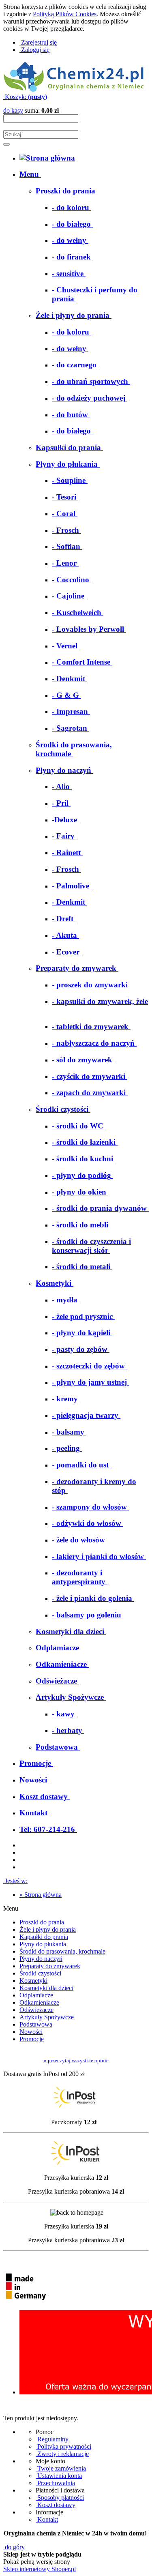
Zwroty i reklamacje (62, 2454)
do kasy (13, 110)
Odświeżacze (36, 2010)
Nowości (31, 2032)
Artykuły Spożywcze (47, 2017)
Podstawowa (36, 2024)
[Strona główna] (74, 89)
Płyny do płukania (43, 1944)
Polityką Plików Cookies (65, 14)
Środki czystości (40, 1973)
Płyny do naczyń (41, 1959)
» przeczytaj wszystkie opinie (76, 2060)
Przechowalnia (55, 2483)
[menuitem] (30, 174)
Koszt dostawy (56, 2505)
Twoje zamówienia (61, 2468)
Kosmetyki (33, 1981)
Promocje (32, 2039)
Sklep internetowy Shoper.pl (40, 2569)
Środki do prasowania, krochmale (62, 1951)
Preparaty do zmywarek (50, 1966)
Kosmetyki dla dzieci (46, 1988)
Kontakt (47, 2519)
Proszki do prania (42, 1922)
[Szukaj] (6, 144)
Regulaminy (52, 2439)
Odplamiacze (36, 1995)
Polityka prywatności (63, 2446)
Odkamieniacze (39, 2002)
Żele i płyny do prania (48, 1929)
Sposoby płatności (60, 2498)
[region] (76, 2359)
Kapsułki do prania (44, 1937)
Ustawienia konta (59, 2476)
